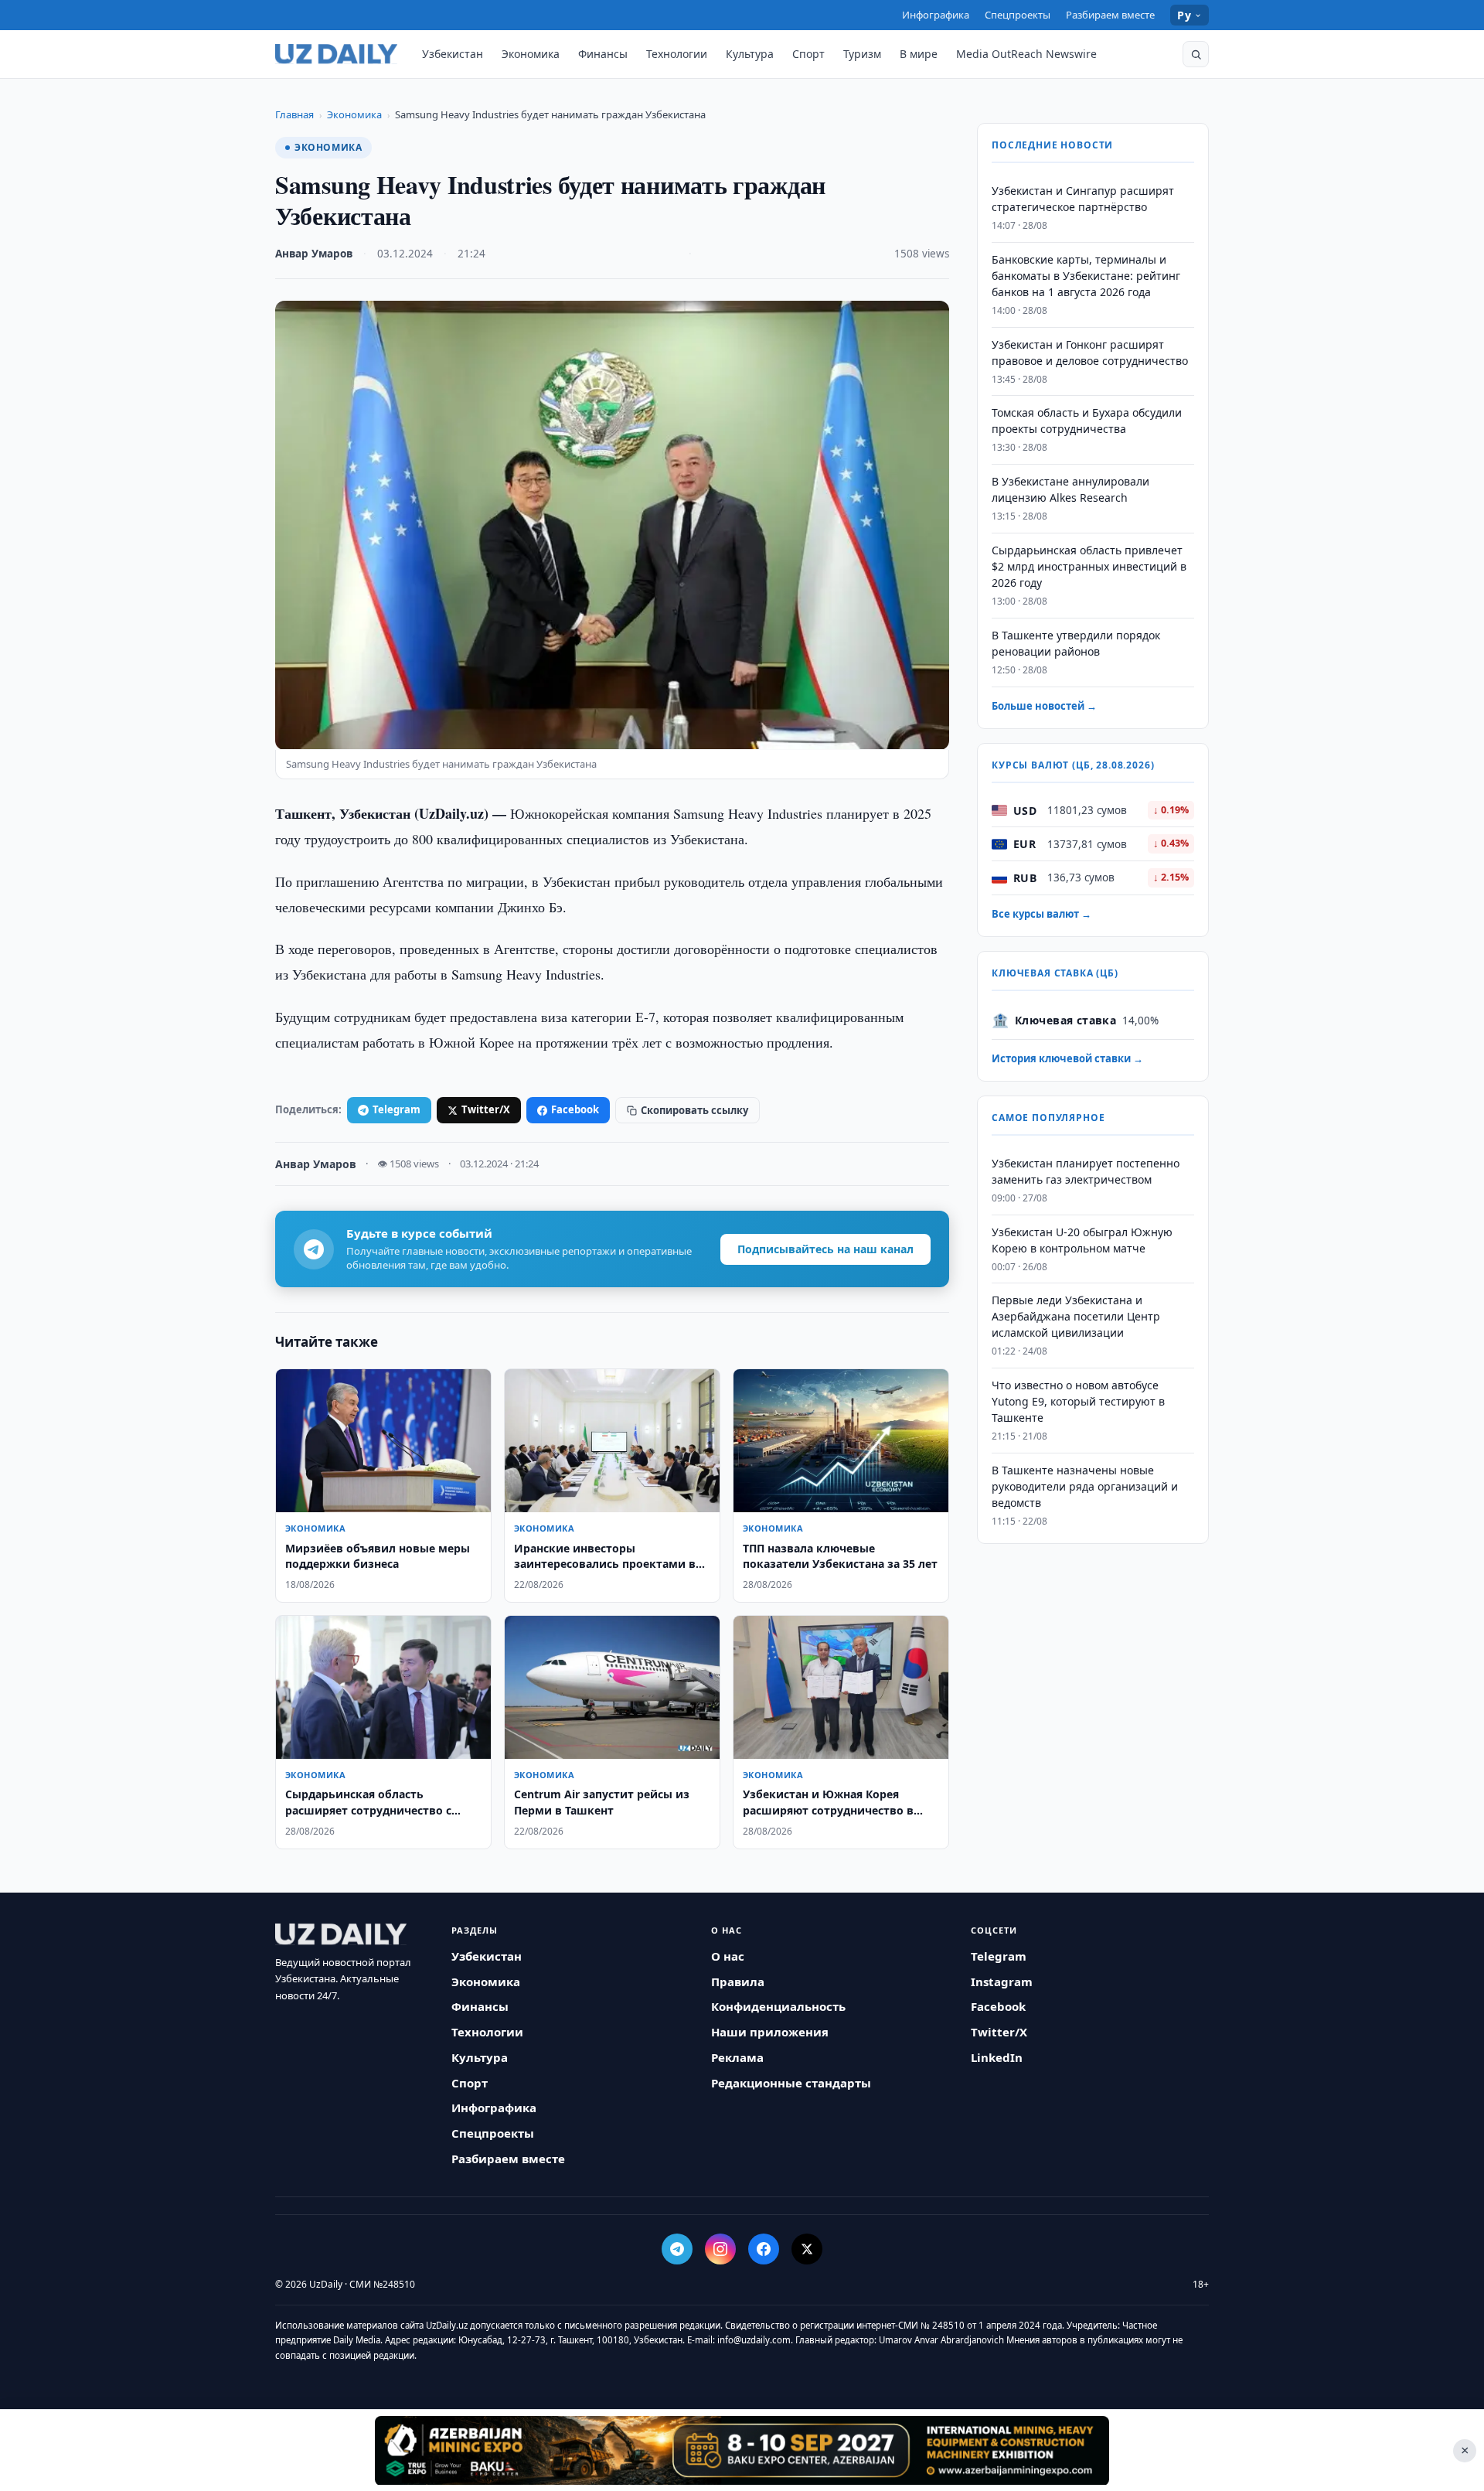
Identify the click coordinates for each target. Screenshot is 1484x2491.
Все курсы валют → (1042, 914)
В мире (919, 54)
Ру (1184, 15)
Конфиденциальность (778, 2006)
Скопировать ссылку (694, 1110)
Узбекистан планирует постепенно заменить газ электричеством (1086, 1171)
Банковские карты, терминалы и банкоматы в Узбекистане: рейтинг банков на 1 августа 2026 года (1086, 276)
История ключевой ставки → (1067, 1058)
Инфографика (936, 15)
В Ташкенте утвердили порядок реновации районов (1076, 643)
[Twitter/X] (807, 2249)
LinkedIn (997, 2057)
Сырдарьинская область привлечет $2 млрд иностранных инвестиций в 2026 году (1089, 566)
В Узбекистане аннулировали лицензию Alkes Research (1070, 489)
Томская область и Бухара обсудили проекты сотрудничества (1087, 421)
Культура (750, 54)
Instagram (1002, 1982)
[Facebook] (764, 2249)
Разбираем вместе (1110, 15)
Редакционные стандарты (791, 2083)
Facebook (575, 1109)
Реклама (737, 2057)
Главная (294, 114)
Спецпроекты (1018, 15)
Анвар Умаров (314, 254)
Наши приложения (770, 2032)
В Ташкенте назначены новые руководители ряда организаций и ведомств (1085, 1486)
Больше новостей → (1044, 706)
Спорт (808, 54)
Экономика (531, 54)
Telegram (397, 1109)
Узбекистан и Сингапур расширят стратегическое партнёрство (1083, 199)
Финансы (603, 54)
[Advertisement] (742, 2450)
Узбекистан (453, 54)
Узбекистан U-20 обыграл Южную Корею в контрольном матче (1082, 1240)
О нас (728, 1956)
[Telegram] (677, 2249)
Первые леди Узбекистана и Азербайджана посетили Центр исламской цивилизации (1076, 1317)
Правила (738, 1982)
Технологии (677, 54)
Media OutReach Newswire (1026, 54)
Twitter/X (486, 1109)
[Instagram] (720, 2249)
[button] (1196, 54)
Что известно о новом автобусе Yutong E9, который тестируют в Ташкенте (1078, 1401)
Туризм (862, 54)
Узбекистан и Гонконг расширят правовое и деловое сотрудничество (1090, 353)
